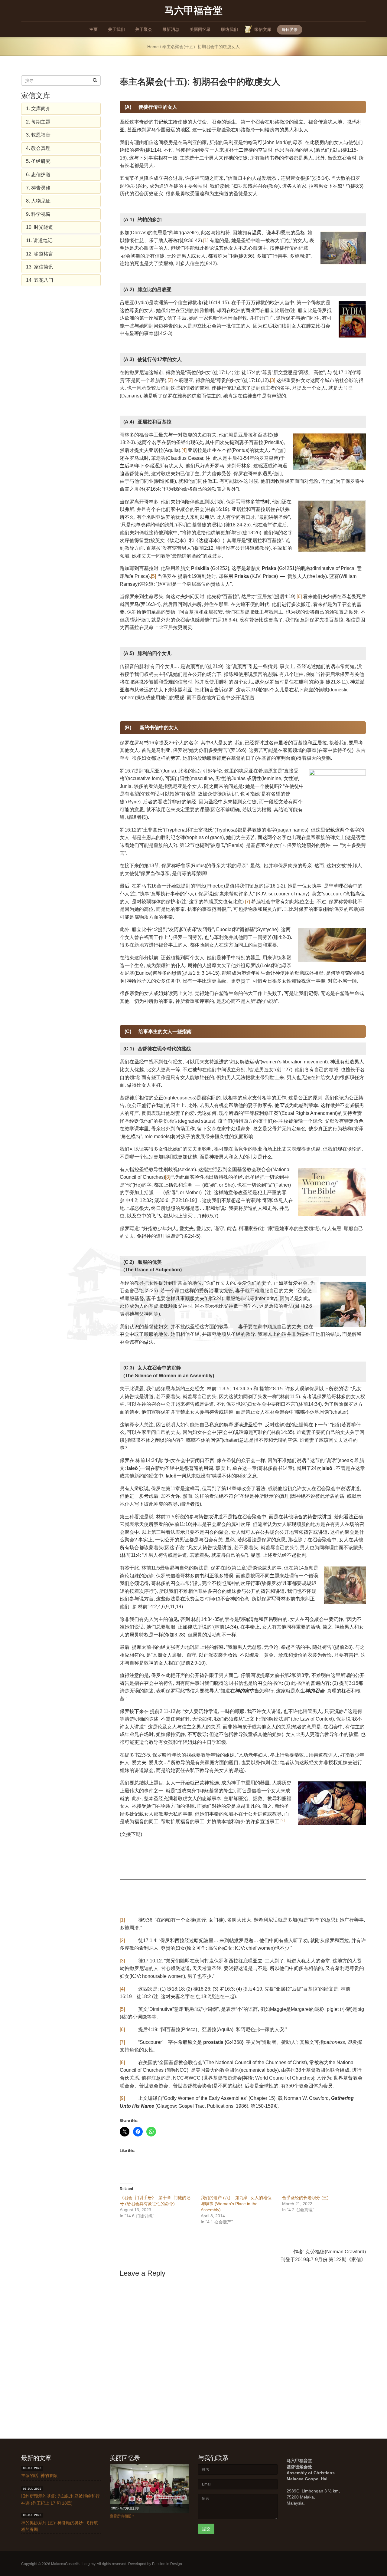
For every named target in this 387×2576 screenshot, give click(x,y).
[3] (273, 380)
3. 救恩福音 (38, 135)
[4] (184, 450)
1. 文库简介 (38, 109)
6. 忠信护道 (38, 175)
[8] (168, 1177)
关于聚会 (144, 29)
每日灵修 (290, 30)
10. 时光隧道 (40, 227)
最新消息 (171, 29)
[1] (206, 240)
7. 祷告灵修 (38, 188)
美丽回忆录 (200, 29)
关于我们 (116, 29)
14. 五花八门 (40, 280)
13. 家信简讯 (40, 267)
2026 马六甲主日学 (125, 2508)
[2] (170, 380)
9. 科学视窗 (38, 214)
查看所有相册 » (122, 2516)
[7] (247, 902)
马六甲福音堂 (193, 10)
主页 (93, 29)
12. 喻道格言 (40, 254)
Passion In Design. (167, 2564)
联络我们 (229, 29)
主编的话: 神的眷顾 (39, 2476)
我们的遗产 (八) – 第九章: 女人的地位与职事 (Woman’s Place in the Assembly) (236, 2204)
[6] (299, 596)
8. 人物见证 (38, 201)
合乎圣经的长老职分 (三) (305, 2198)
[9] (122, 2098)
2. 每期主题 (38, 122)
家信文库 (263, 29)
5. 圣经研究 (38, 161)
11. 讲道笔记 (39, 240)
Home (153, 47)
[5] (153, 576)
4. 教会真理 (38, 148)
